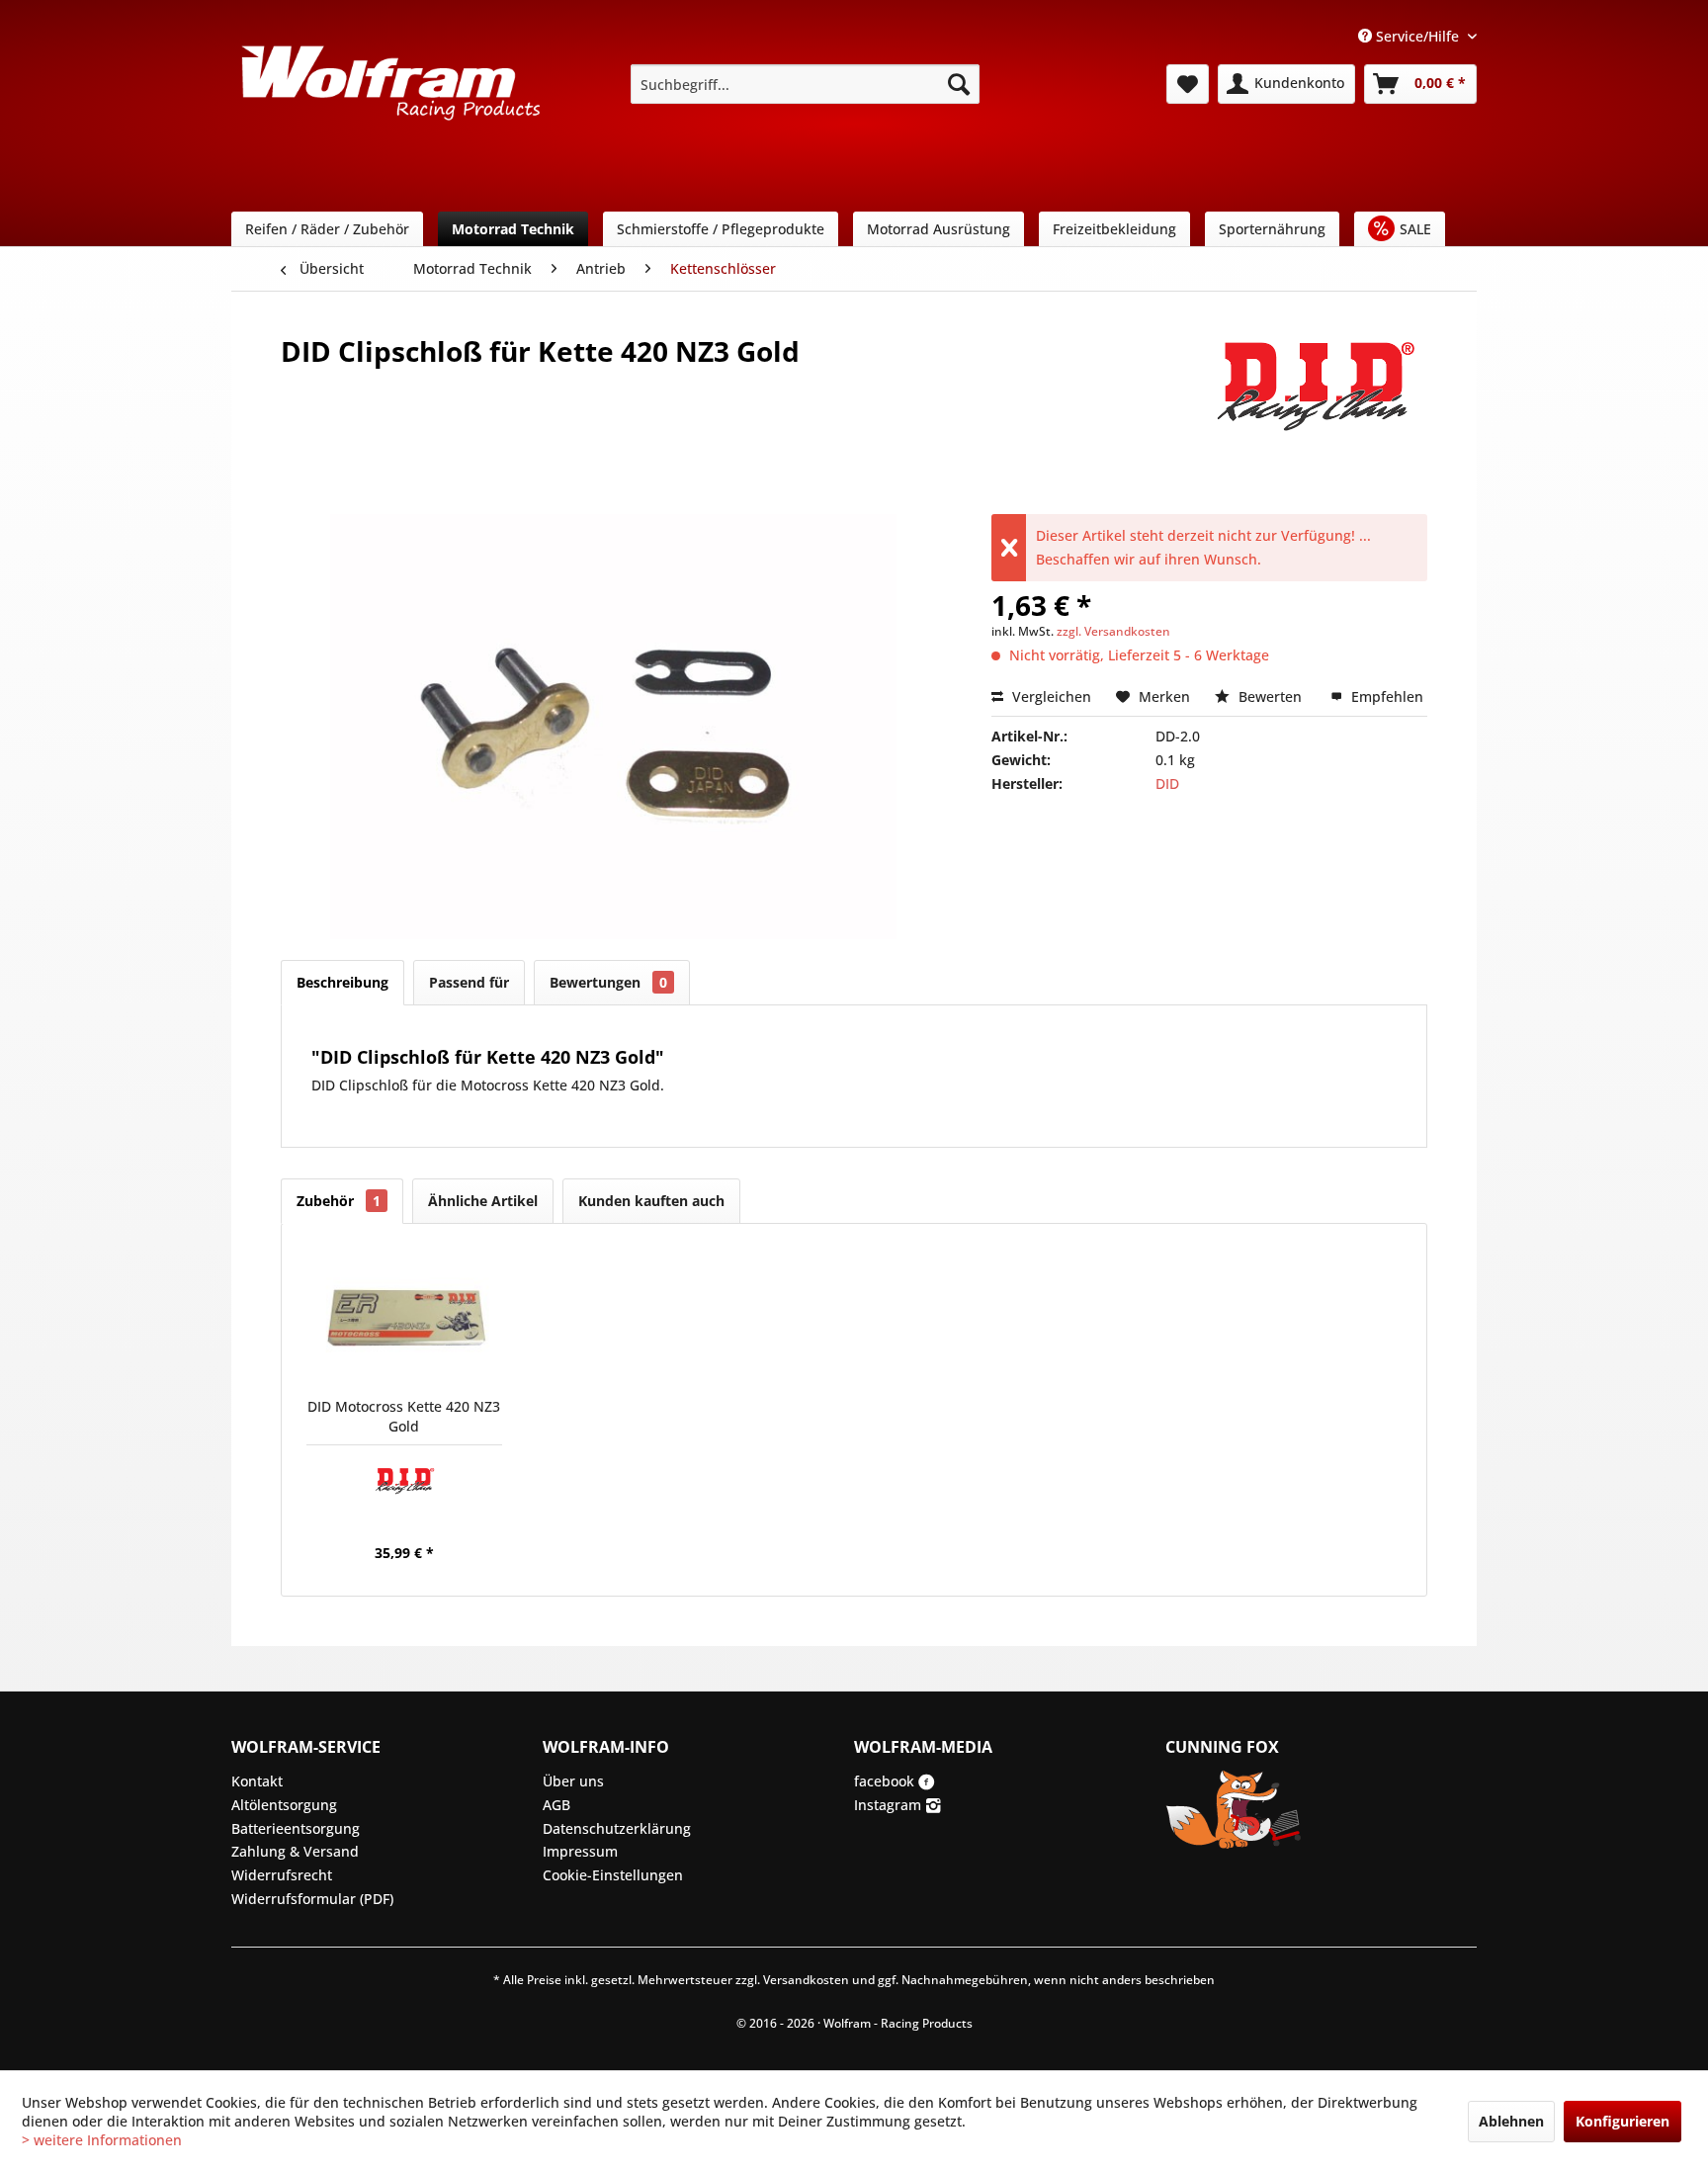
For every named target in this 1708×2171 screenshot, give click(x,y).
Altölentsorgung (284, 1805)
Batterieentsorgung (296, 1828)
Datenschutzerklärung (617, 1828)
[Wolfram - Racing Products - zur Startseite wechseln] (390, 90)
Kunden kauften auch (651, 1201)
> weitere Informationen (102, 2140)
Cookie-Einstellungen (613, 1875)
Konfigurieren (1623, 2121)
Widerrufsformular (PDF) (312, 1899)
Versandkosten (806, 1980)
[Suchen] (959, 84)
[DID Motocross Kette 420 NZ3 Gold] (404, 1318)
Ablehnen (1511, 2121)
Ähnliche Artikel (483, 1201)
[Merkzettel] (1188, 84)
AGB (556, 1805)
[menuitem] (805, 84)
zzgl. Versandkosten (1113, 631)
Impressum (580, 1851)
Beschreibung (342, 982)
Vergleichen (1050, 696)
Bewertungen (608, 982)
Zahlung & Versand (295, 1851)
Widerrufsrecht (282, 1875)
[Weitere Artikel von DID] (1313, 371)
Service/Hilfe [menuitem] (1417, 36)
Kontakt (257, 1781)
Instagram (890, 1805)
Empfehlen (1385, 696)
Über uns (573, 1781)
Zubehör (339, 1201)
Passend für (469, 982)
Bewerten (1270, 696)
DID (1167, 783)
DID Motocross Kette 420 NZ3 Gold (404, 1416)
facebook (886, 1781)
